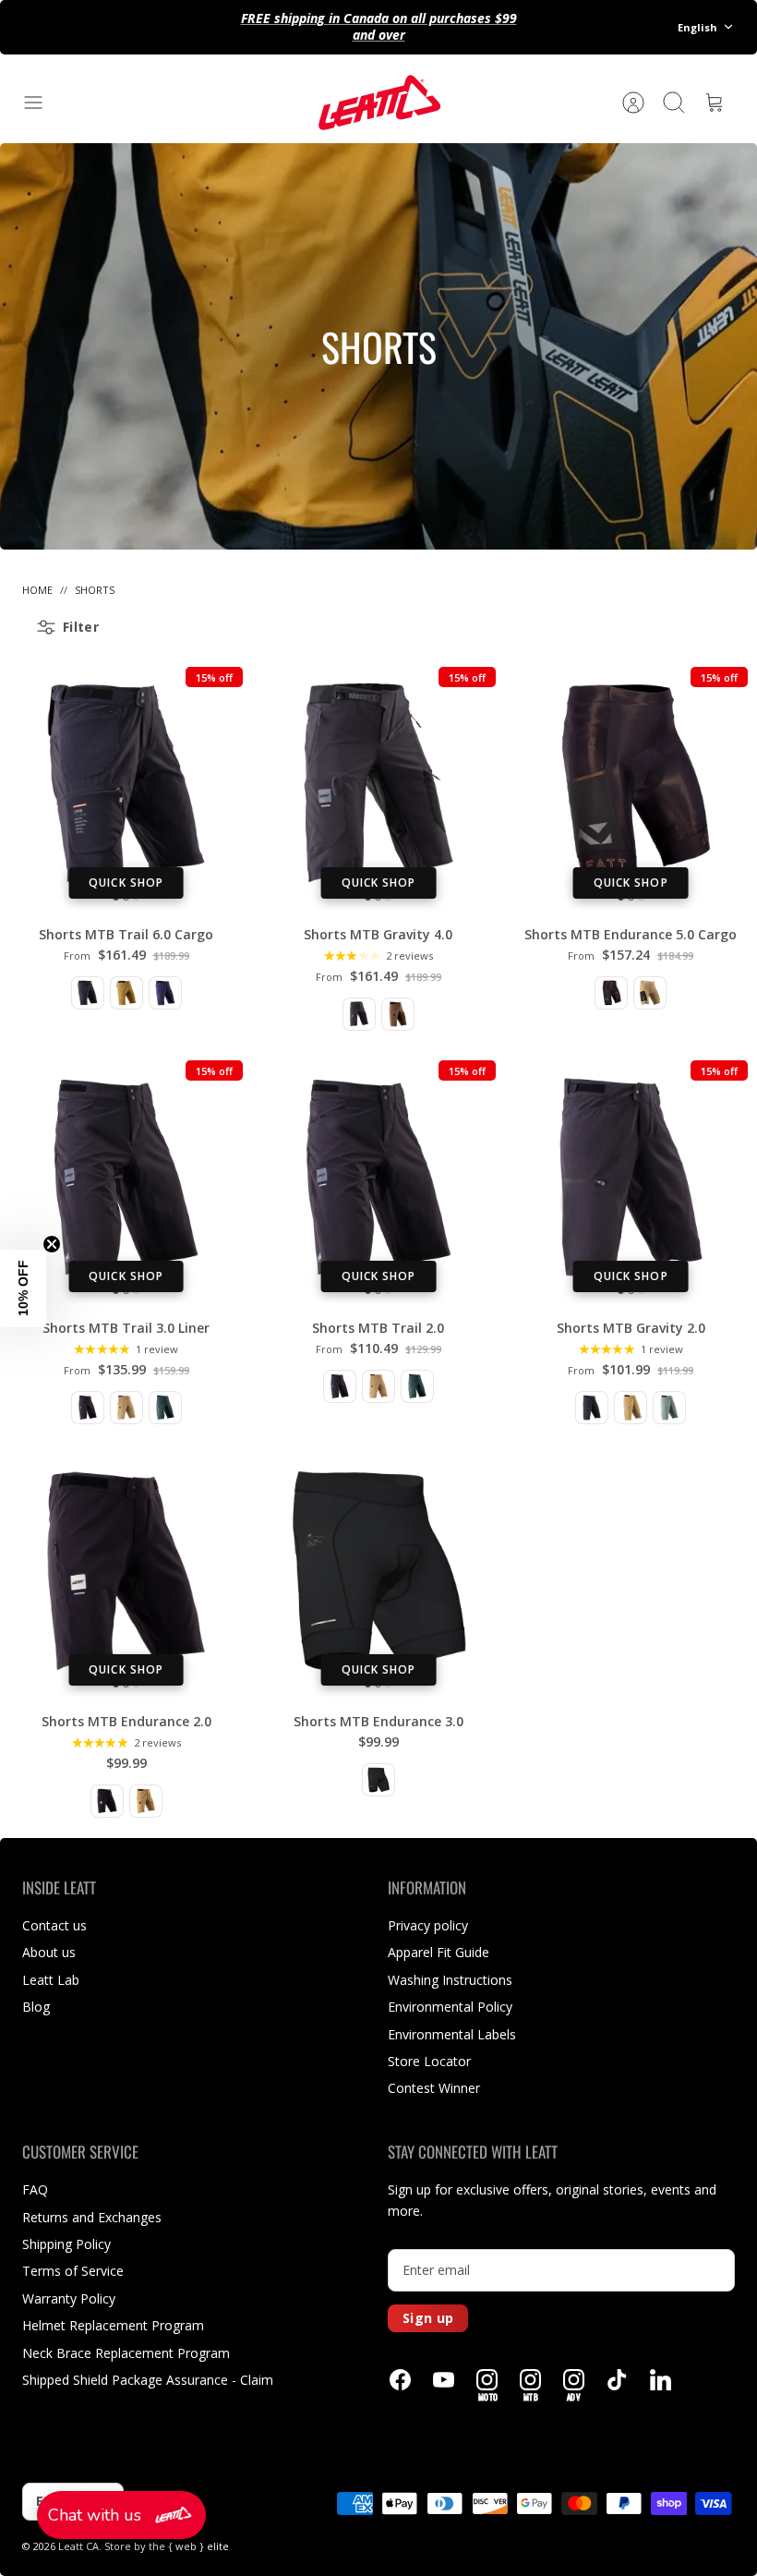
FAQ (35, 2189)
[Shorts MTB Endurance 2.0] (126, 1571)
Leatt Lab (51, 1980)
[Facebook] (400, 2380)
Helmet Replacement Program (113, 2325)
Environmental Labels (452, 2034)
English (697, 27)
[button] (121, 2515)
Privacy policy (428, 1925)
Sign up (428, 2318)
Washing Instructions (450, 1980)
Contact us (54, 1925)
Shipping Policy (66, 2244)
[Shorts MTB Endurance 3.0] (378, 1571)
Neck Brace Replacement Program (126, 2353)
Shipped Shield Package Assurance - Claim (148, 2380)
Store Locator (429, 2061)
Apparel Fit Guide (439, 1952)
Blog (36, 2007)
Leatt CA (78, 2546)
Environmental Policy (450, 2007)
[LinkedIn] (661, 2380)
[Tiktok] (617, 2380)
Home (37, 590)
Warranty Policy (69, 2298)
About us (49, 1952)
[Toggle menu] (42, 103)
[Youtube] (444, 2380)
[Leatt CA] (378, 103)
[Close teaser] (52, 1244)
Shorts (95, 590)
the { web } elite (189, 2546)
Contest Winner (434, 2088)
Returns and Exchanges (92, 2217)
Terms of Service (73, 2271)
